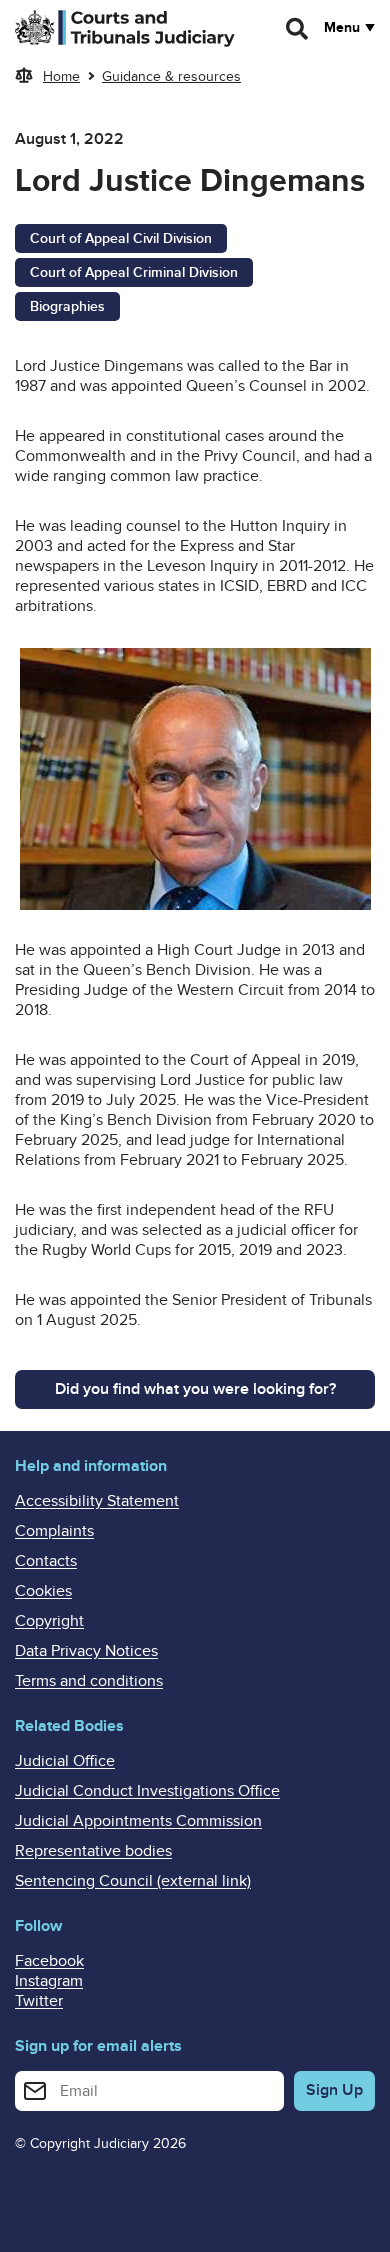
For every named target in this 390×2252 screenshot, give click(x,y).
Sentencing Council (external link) (133, 1881)
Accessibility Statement (97, 1501)
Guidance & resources (171, 76)
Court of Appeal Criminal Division (134, 272)
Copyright (49, 1621)
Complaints (54, 1531)
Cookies (43, 1591)
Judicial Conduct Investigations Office (147, 1791)
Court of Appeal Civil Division (121, 238)
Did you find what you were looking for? (195, 1389)
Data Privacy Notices (86, 1651)
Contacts (46, 1561)
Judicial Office (65, 1761)
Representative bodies (93, 1851)
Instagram (49, 1981)
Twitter (39, 2001)
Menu (342, 28)
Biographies (67, 306)
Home (61, 76)
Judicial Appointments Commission (138, 1821)
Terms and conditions (89, 1681)
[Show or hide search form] (298, 29)
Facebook (49, 1961)
